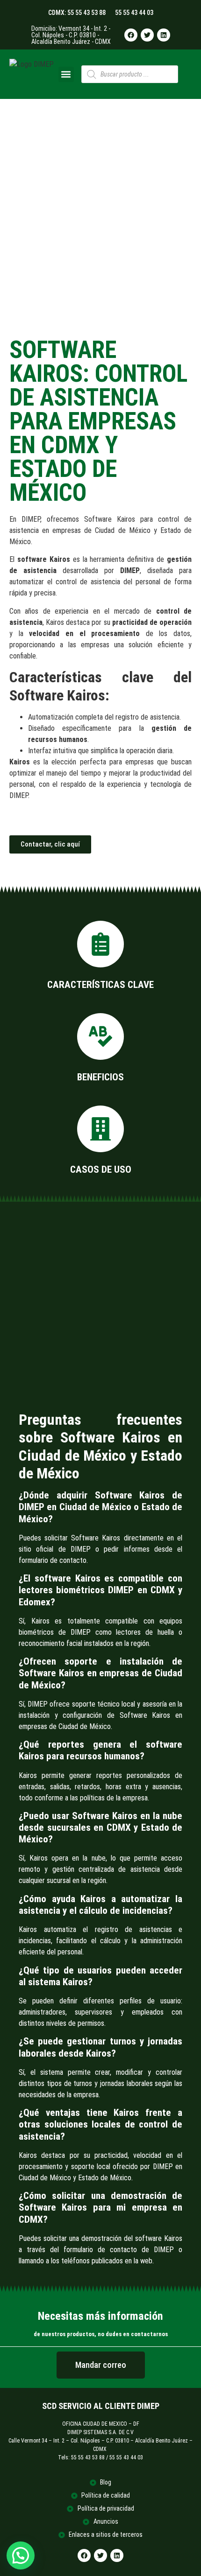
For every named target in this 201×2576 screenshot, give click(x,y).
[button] (66, 74)
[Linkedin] (164, 35)
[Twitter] (147, 35)
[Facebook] (131, 35)
